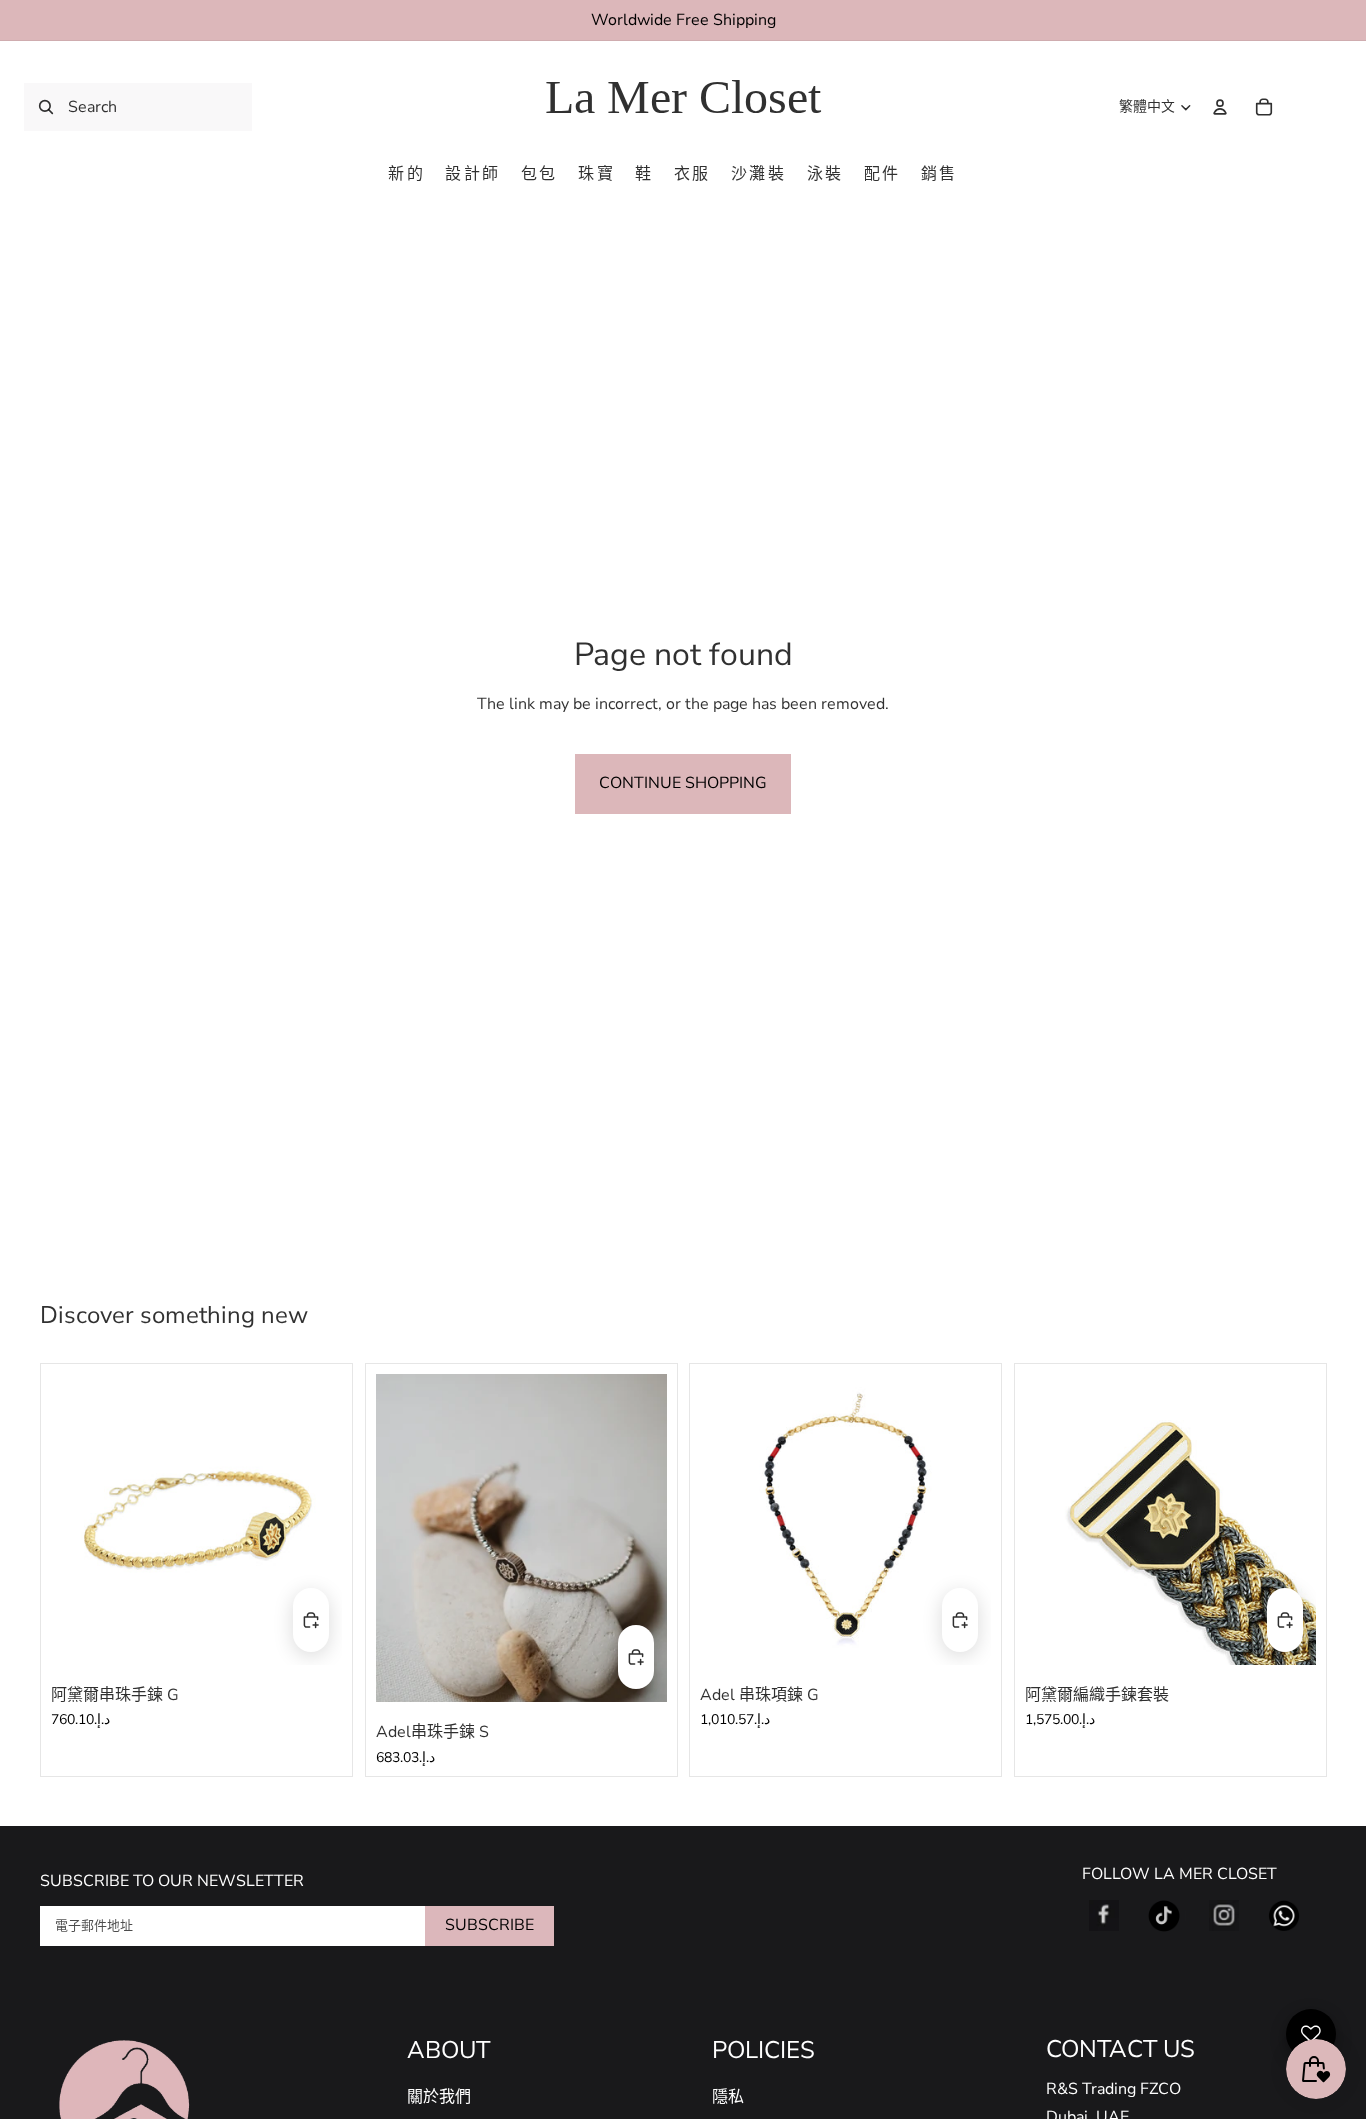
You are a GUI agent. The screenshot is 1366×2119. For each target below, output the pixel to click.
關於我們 (439, 2097)
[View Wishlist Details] (1306, 107)
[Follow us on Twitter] (1164, 1916)
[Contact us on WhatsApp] (1284, 1916)
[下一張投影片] (312, 1519)
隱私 (728, 2097)
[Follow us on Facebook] (1104, 1916)
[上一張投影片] (81, 1519)
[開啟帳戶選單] (1220, 107)
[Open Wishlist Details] (1311, 2034)
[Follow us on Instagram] (1224, 1916)
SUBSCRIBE (489, 1925)
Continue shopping (683, 783)
